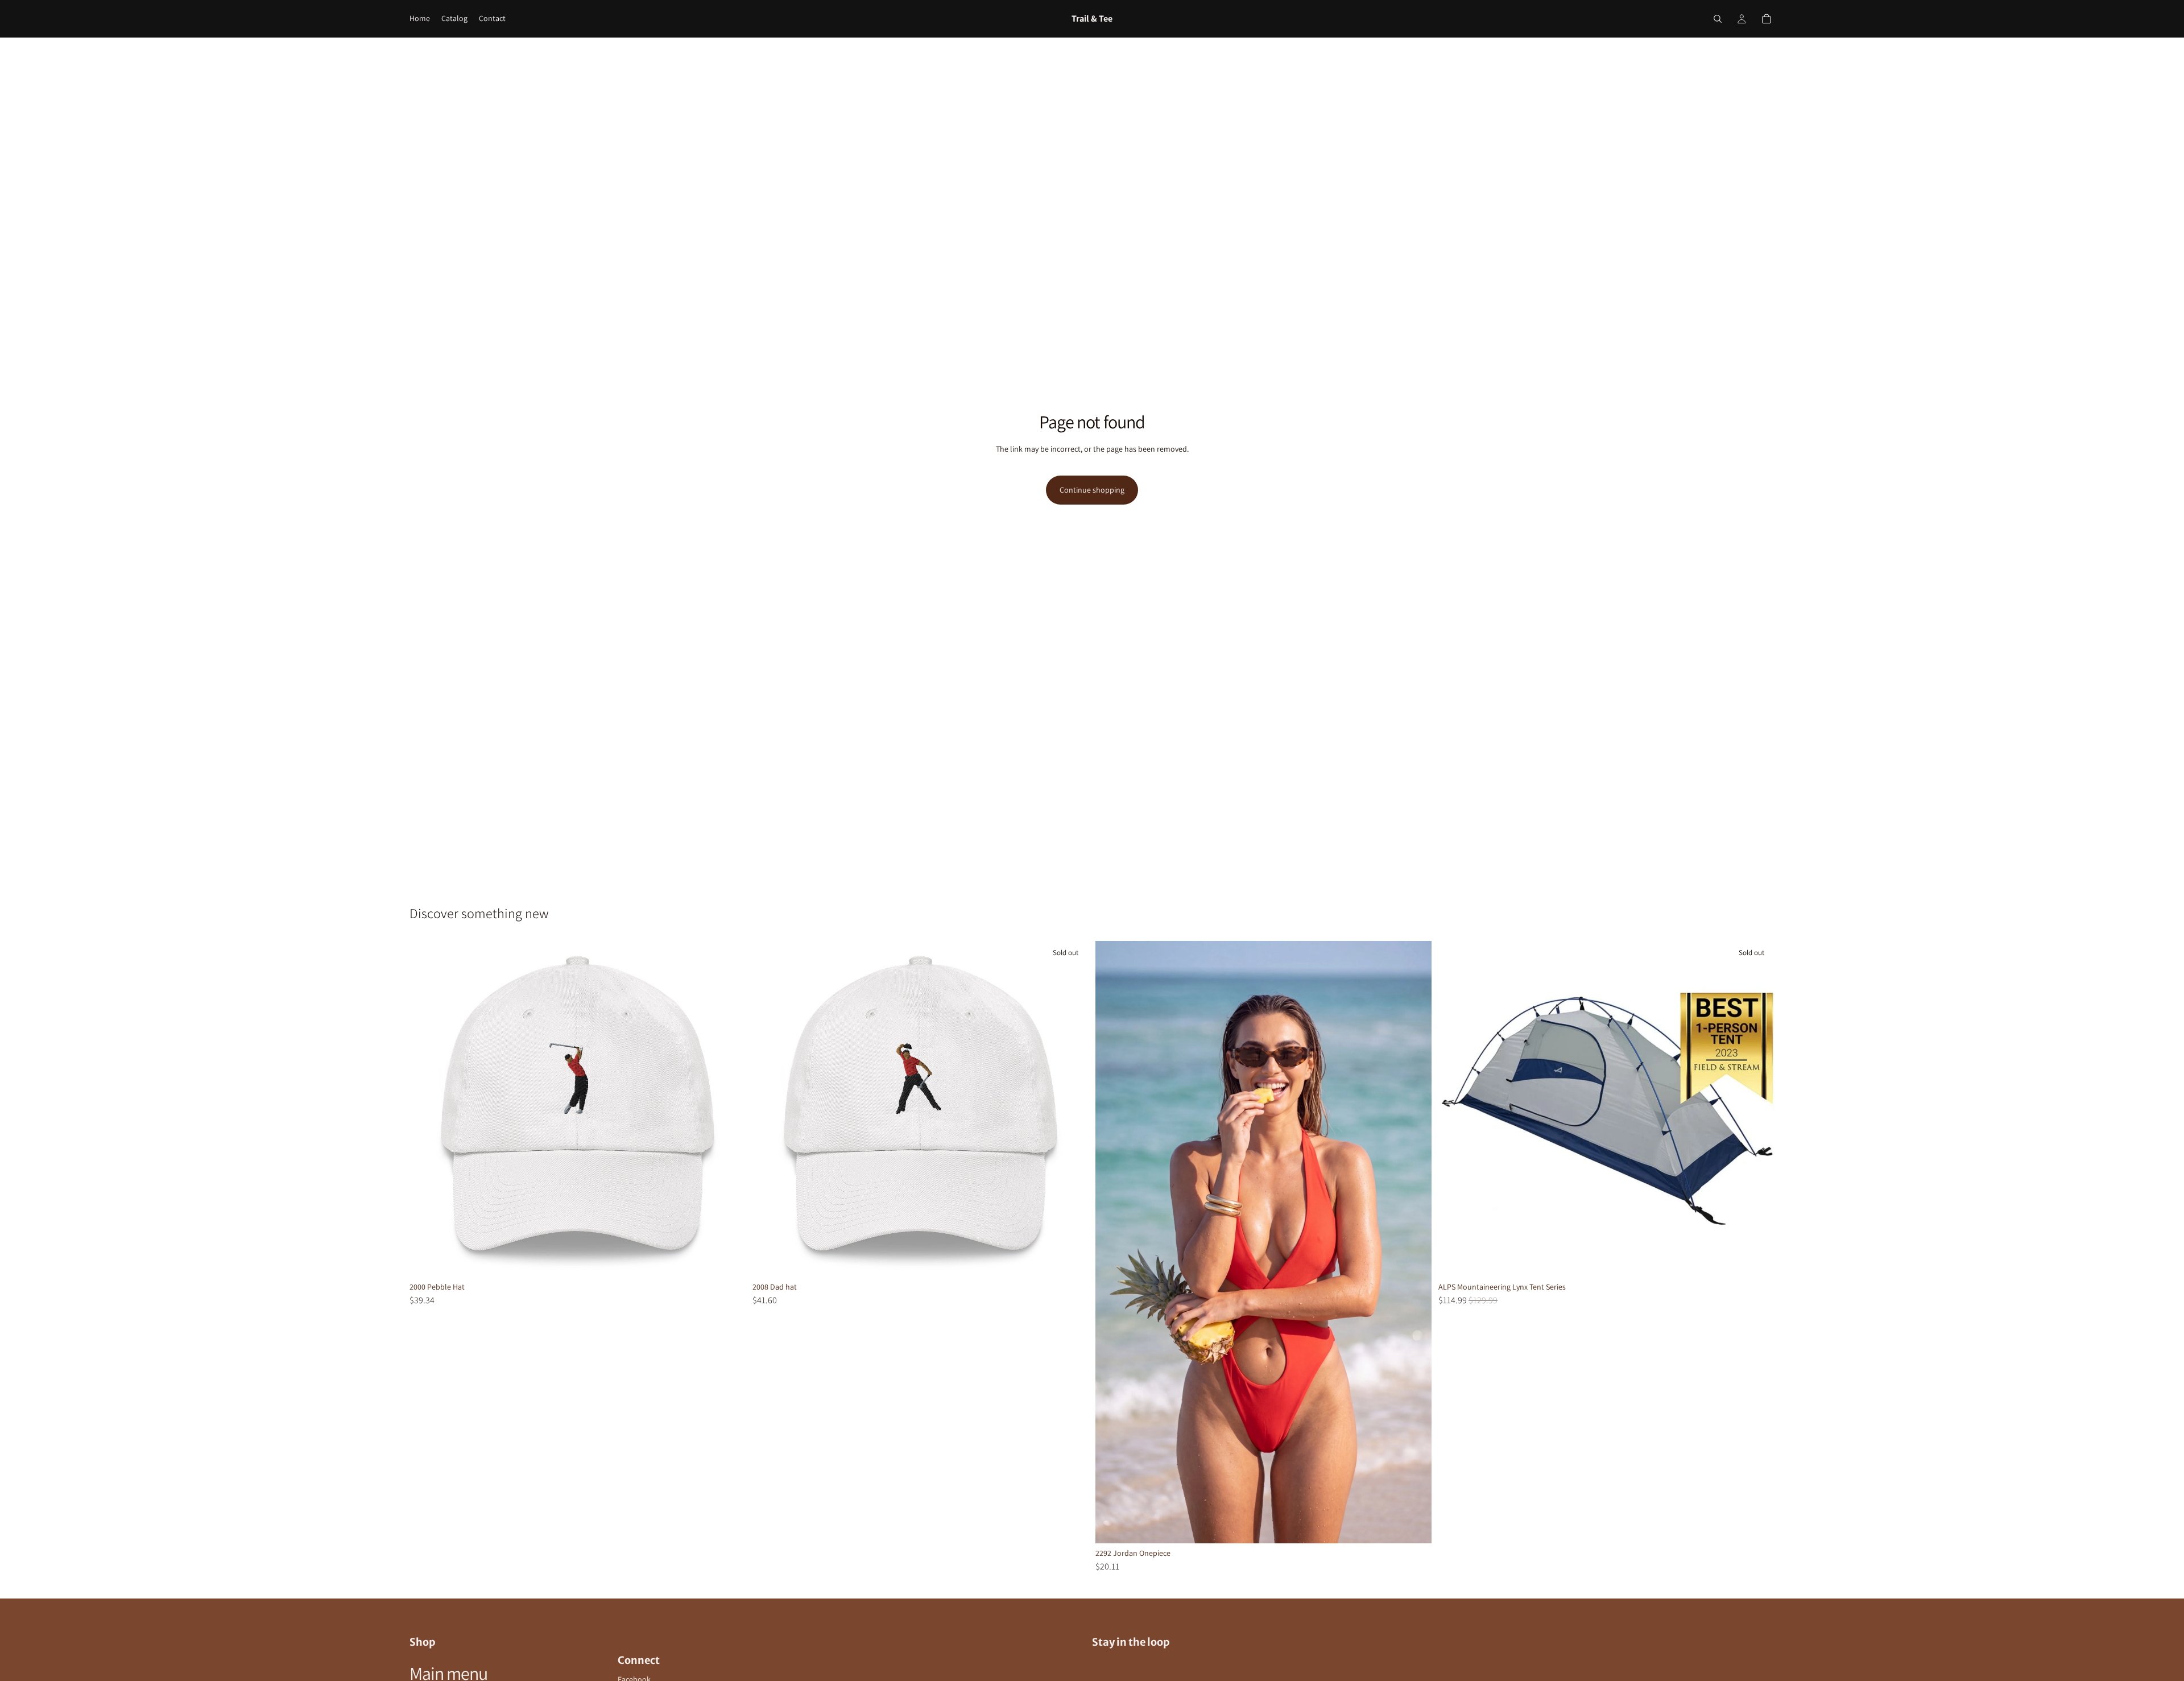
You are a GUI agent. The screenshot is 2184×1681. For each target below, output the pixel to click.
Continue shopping (1092, 490)
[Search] (1718, 19)
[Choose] (728, 1259)
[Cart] (1767, 19)
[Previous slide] (1112, 1242)
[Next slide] (1414, 1242)
